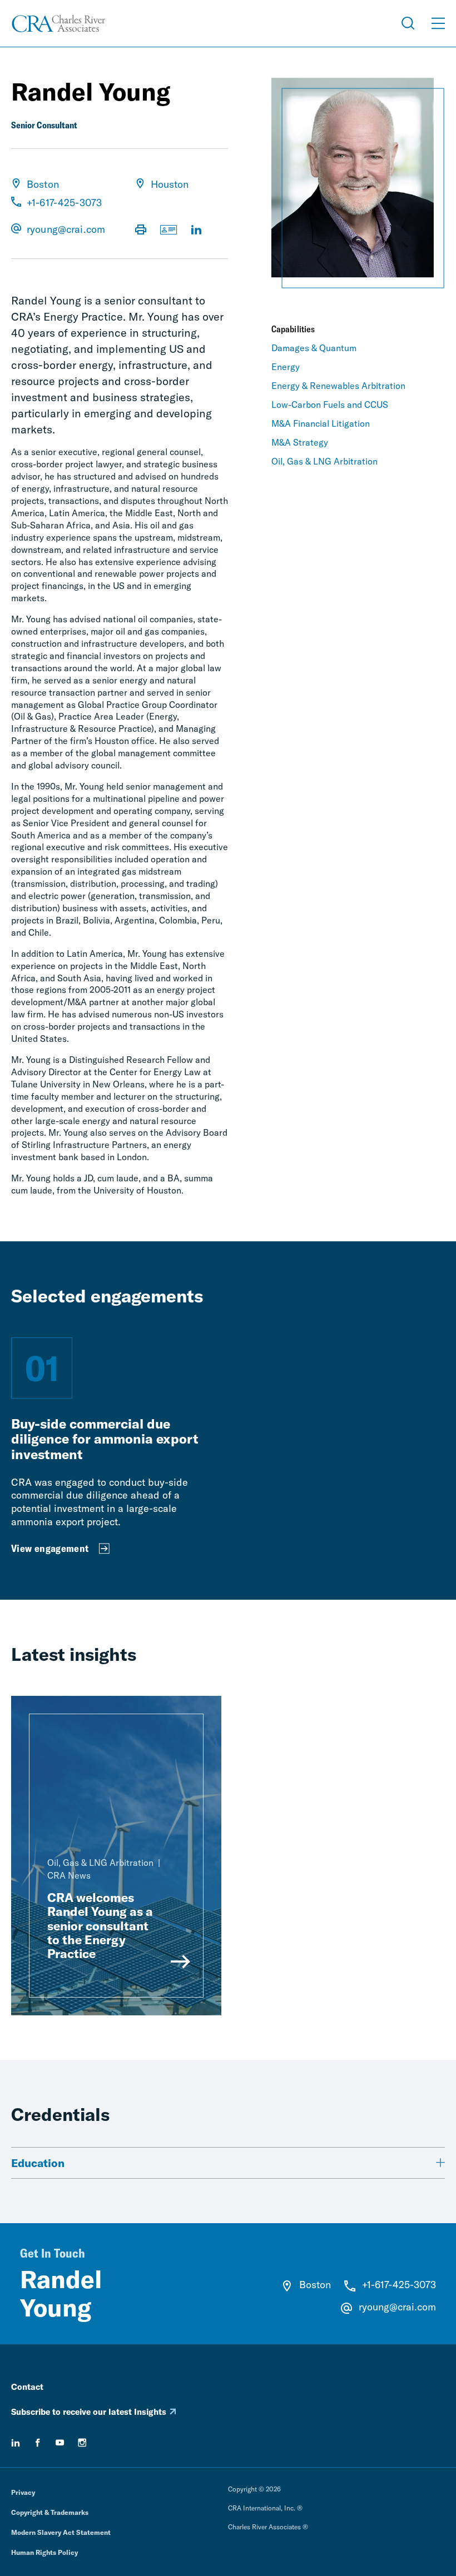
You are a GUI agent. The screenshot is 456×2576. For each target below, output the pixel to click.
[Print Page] (141, 231)
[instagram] (82, 2443)
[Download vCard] (168, 231)
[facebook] (38, 2443)
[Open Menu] (438, 23)
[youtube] (60, 2443)
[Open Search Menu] (408, 23)
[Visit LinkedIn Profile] (196, 231)
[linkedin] (16, 2443)
